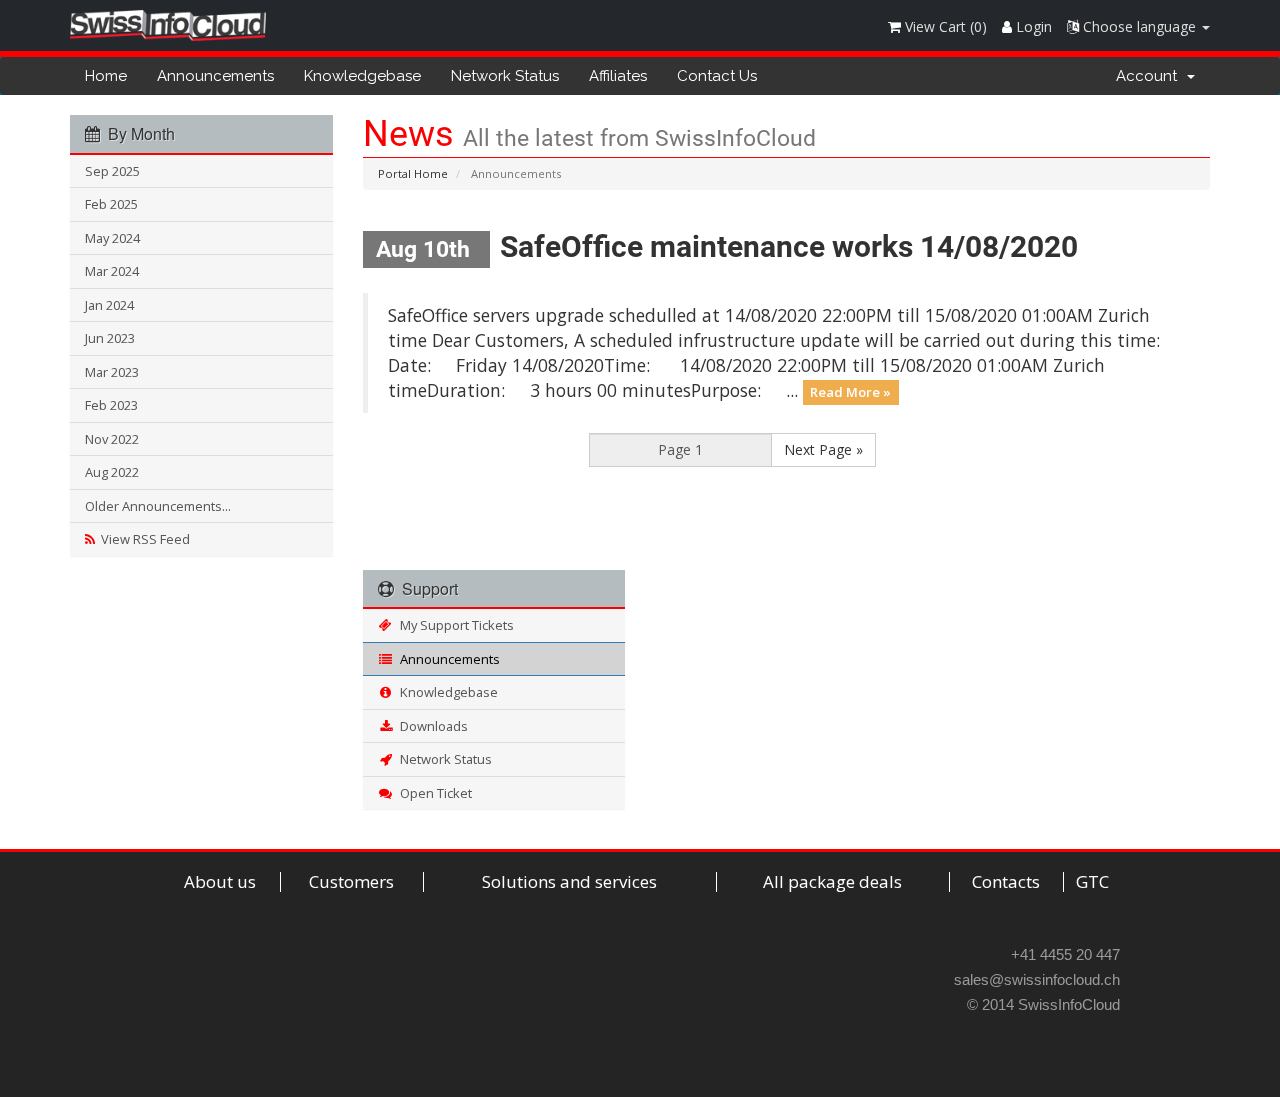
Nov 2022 (112, 439)
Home (106, 76)
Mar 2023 (112, 372)
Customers (351, 882)
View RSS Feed (142, 539)
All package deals (832, 882)
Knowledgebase (362, 76)
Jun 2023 (110, 338)
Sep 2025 (112, 171)
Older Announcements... (158, 506)
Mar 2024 (112, 271)
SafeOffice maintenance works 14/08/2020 (789, 246)
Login (1032, 26)
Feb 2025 (111, 204)
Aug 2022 (112, 472)
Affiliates (618, 76)
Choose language (1139, 26)
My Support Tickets (454, 625)
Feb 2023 (111, 405)
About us (220, 882)
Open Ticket (433, 793)
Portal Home (413, 173)
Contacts (1006, 882)
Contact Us (717, 76)
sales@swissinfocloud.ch (1037, 979)
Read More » (850, 392)
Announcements (215, 76)
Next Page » (823, 449)
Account (1150, 76)
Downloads (431, 726)
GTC (1092, 882)
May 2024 (112, 238)
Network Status (505, 76)
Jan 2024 (109, 305)
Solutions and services (569, 882)
